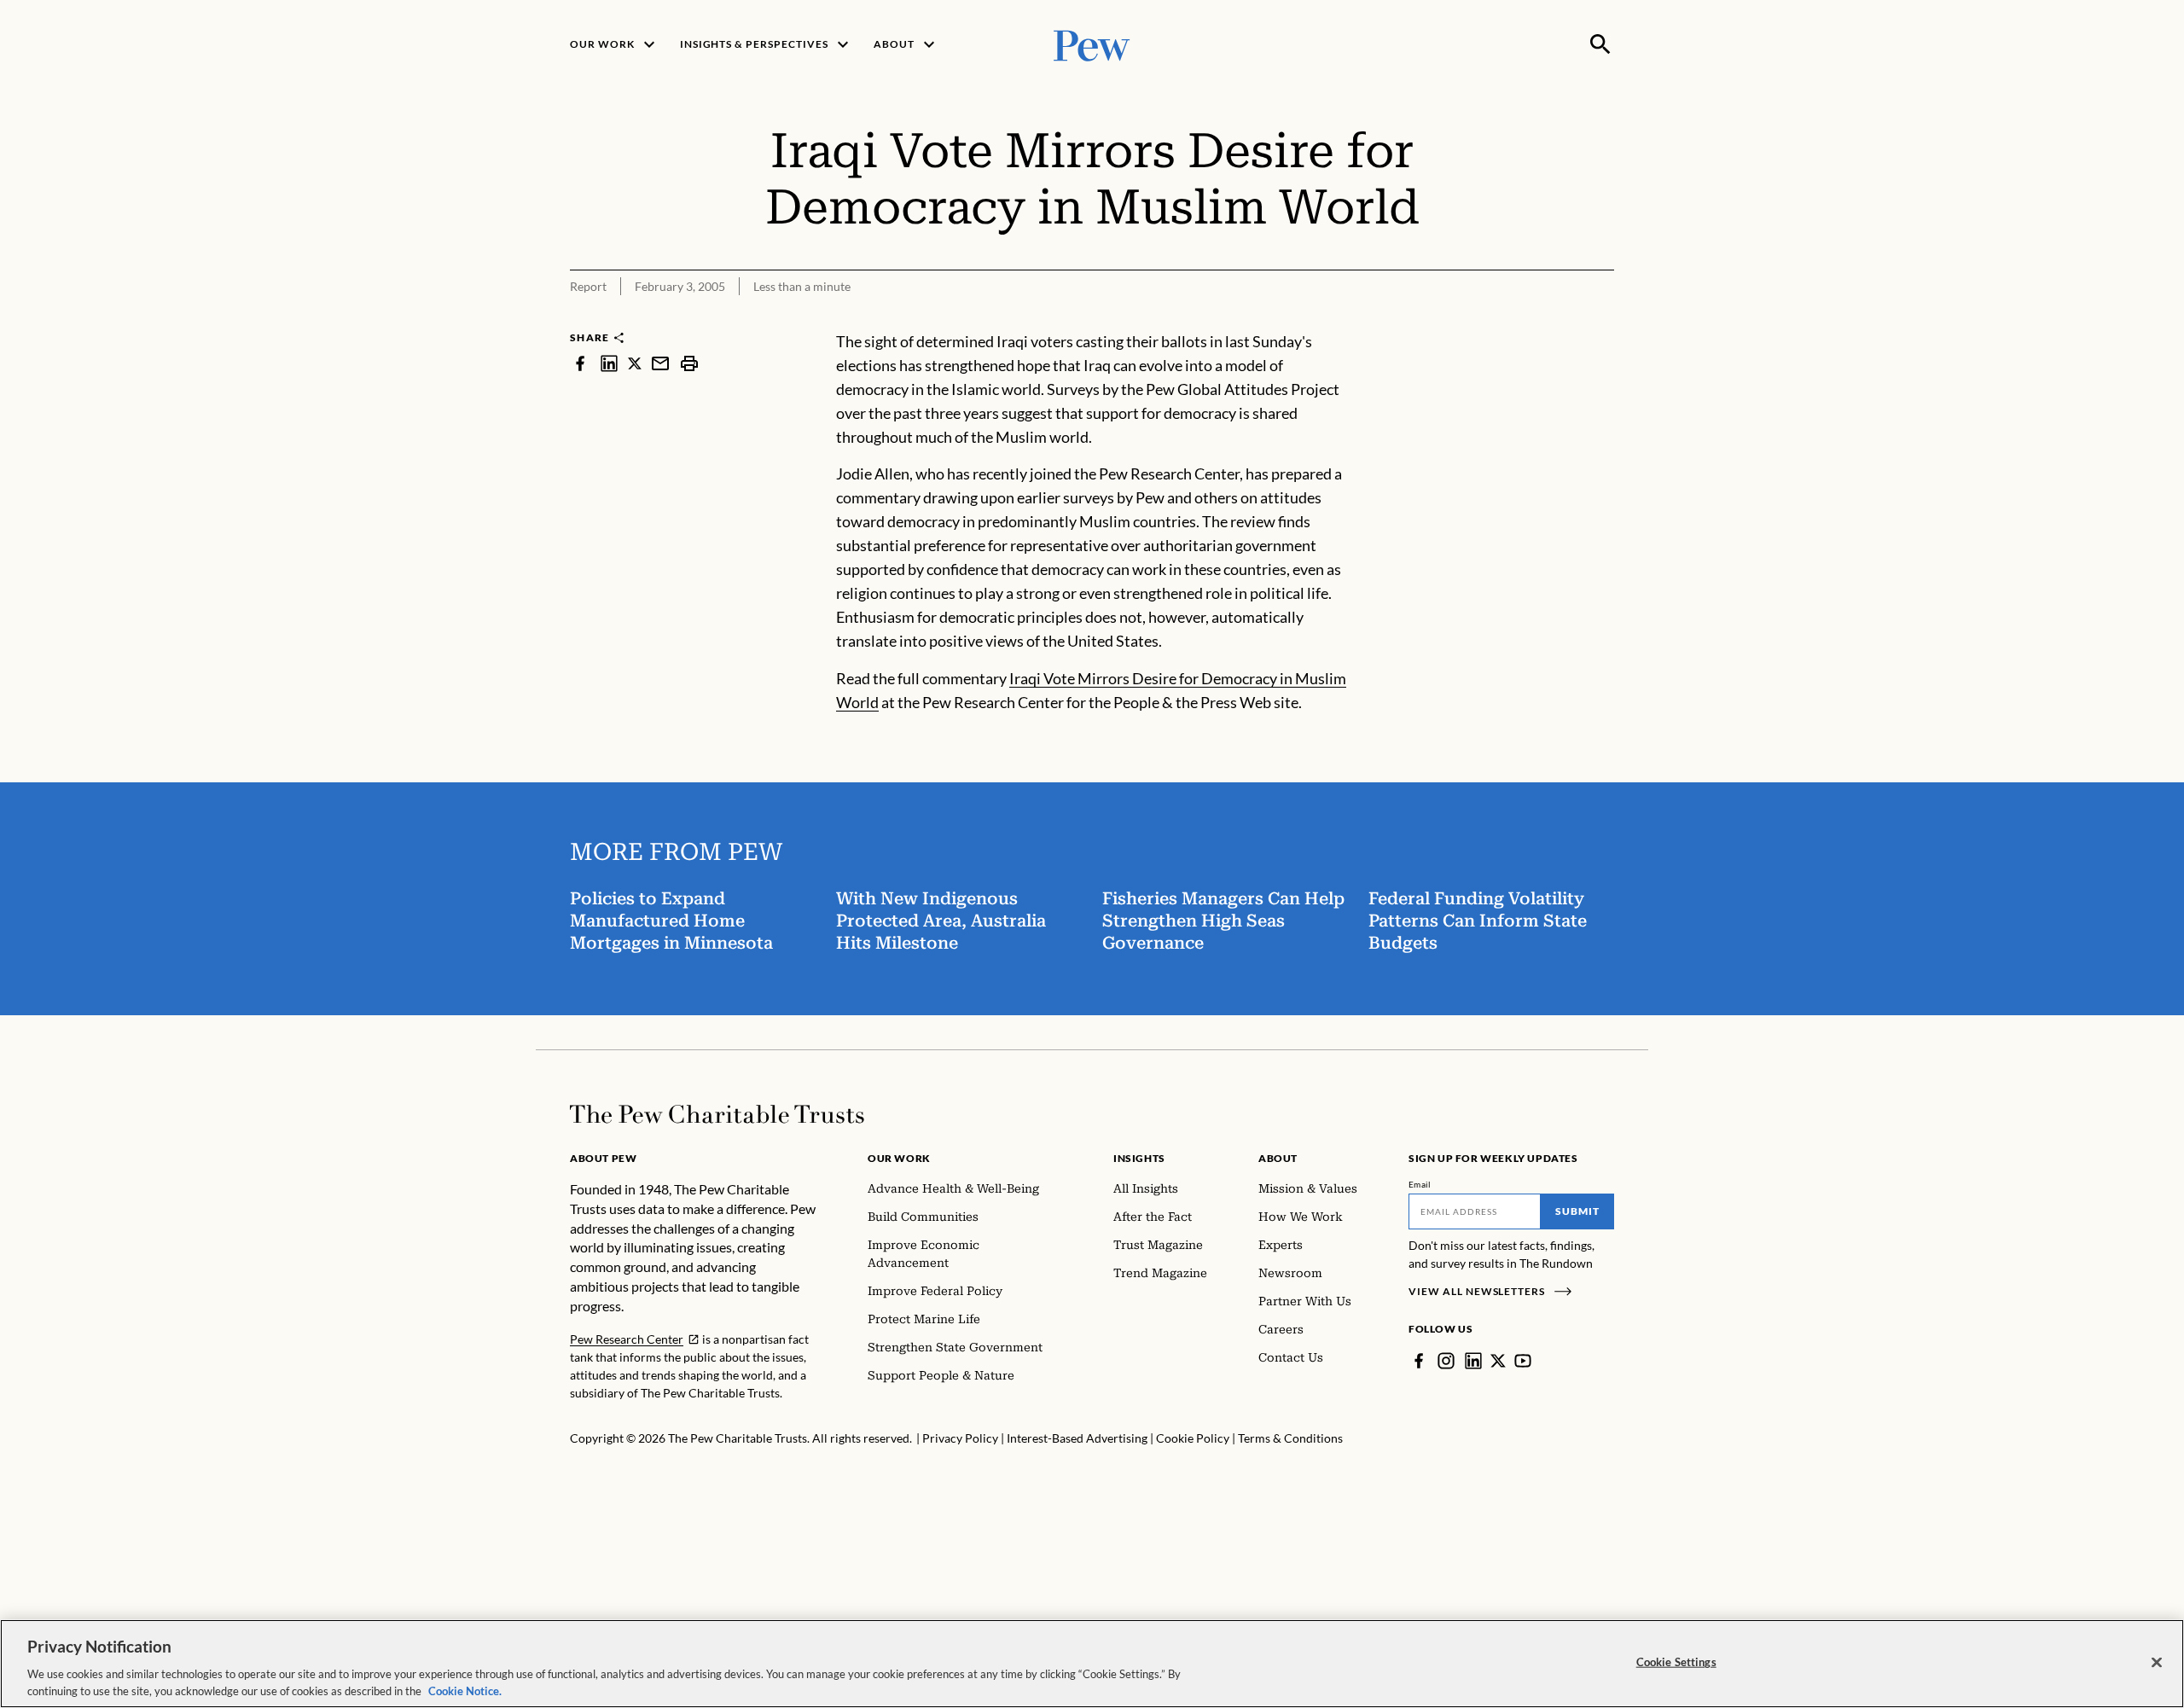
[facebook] (580, 363)
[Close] (2157, 1663)
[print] (689, 363)
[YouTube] (1523, 1361)
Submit (1577, 1211)
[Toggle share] (1604, 319)
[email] (660, 363)
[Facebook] (1419, 1361)
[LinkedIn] (1473, 1361)
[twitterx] (635, 363)
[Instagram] (1446, 1361)
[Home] (717, 1114)
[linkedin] (609, 363)
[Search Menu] (1600, 44)
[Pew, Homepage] (1092, 44)
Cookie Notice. (465, 1690)
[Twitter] (1498, 1361)
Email (1420, 1184)
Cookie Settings (1676, 1662)
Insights (1139, 1158)
